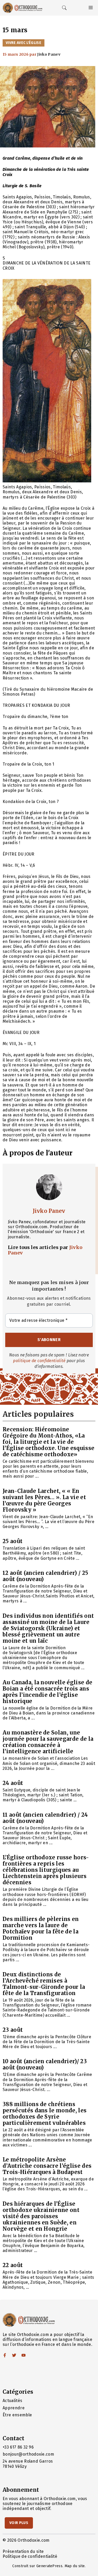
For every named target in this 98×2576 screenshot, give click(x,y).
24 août (13, 1783)
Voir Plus (19, 2523)
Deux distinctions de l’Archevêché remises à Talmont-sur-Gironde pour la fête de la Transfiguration (44, 1984)
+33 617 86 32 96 (18, 2447)
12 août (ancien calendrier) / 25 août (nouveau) (45, 1576)
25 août (13, 1541)
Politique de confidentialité (30, 2556)
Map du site (75, 2566)
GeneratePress (49, 2566)
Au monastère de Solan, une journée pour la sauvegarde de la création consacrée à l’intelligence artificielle (48, 1742)
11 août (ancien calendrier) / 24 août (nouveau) (45, 1818)
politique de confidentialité (39, 1361)
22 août (13, 2265)
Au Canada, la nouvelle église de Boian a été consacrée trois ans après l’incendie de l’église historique (47, 1692)
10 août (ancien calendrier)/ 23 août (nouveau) (45, 2064)
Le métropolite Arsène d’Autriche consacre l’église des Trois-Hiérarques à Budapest (47, 2166)
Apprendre (14, 2408)
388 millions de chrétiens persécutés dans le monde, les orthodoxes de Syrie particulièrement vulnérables (45, 2114)
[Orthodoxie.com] (22, 8)
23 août (13, 2030)
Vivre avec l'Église (24, 43)
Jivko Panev (49, 1211)
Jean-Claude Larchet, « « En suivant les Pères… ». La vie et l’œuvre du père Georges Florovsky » (44, 1500)
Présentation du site (23, 2551)
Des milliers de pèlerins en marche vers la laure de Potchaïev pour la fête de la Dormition (41, 1928)
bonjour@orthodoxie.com (28, 2454)
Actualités (12, 2401)
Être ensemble (17, 2415)
